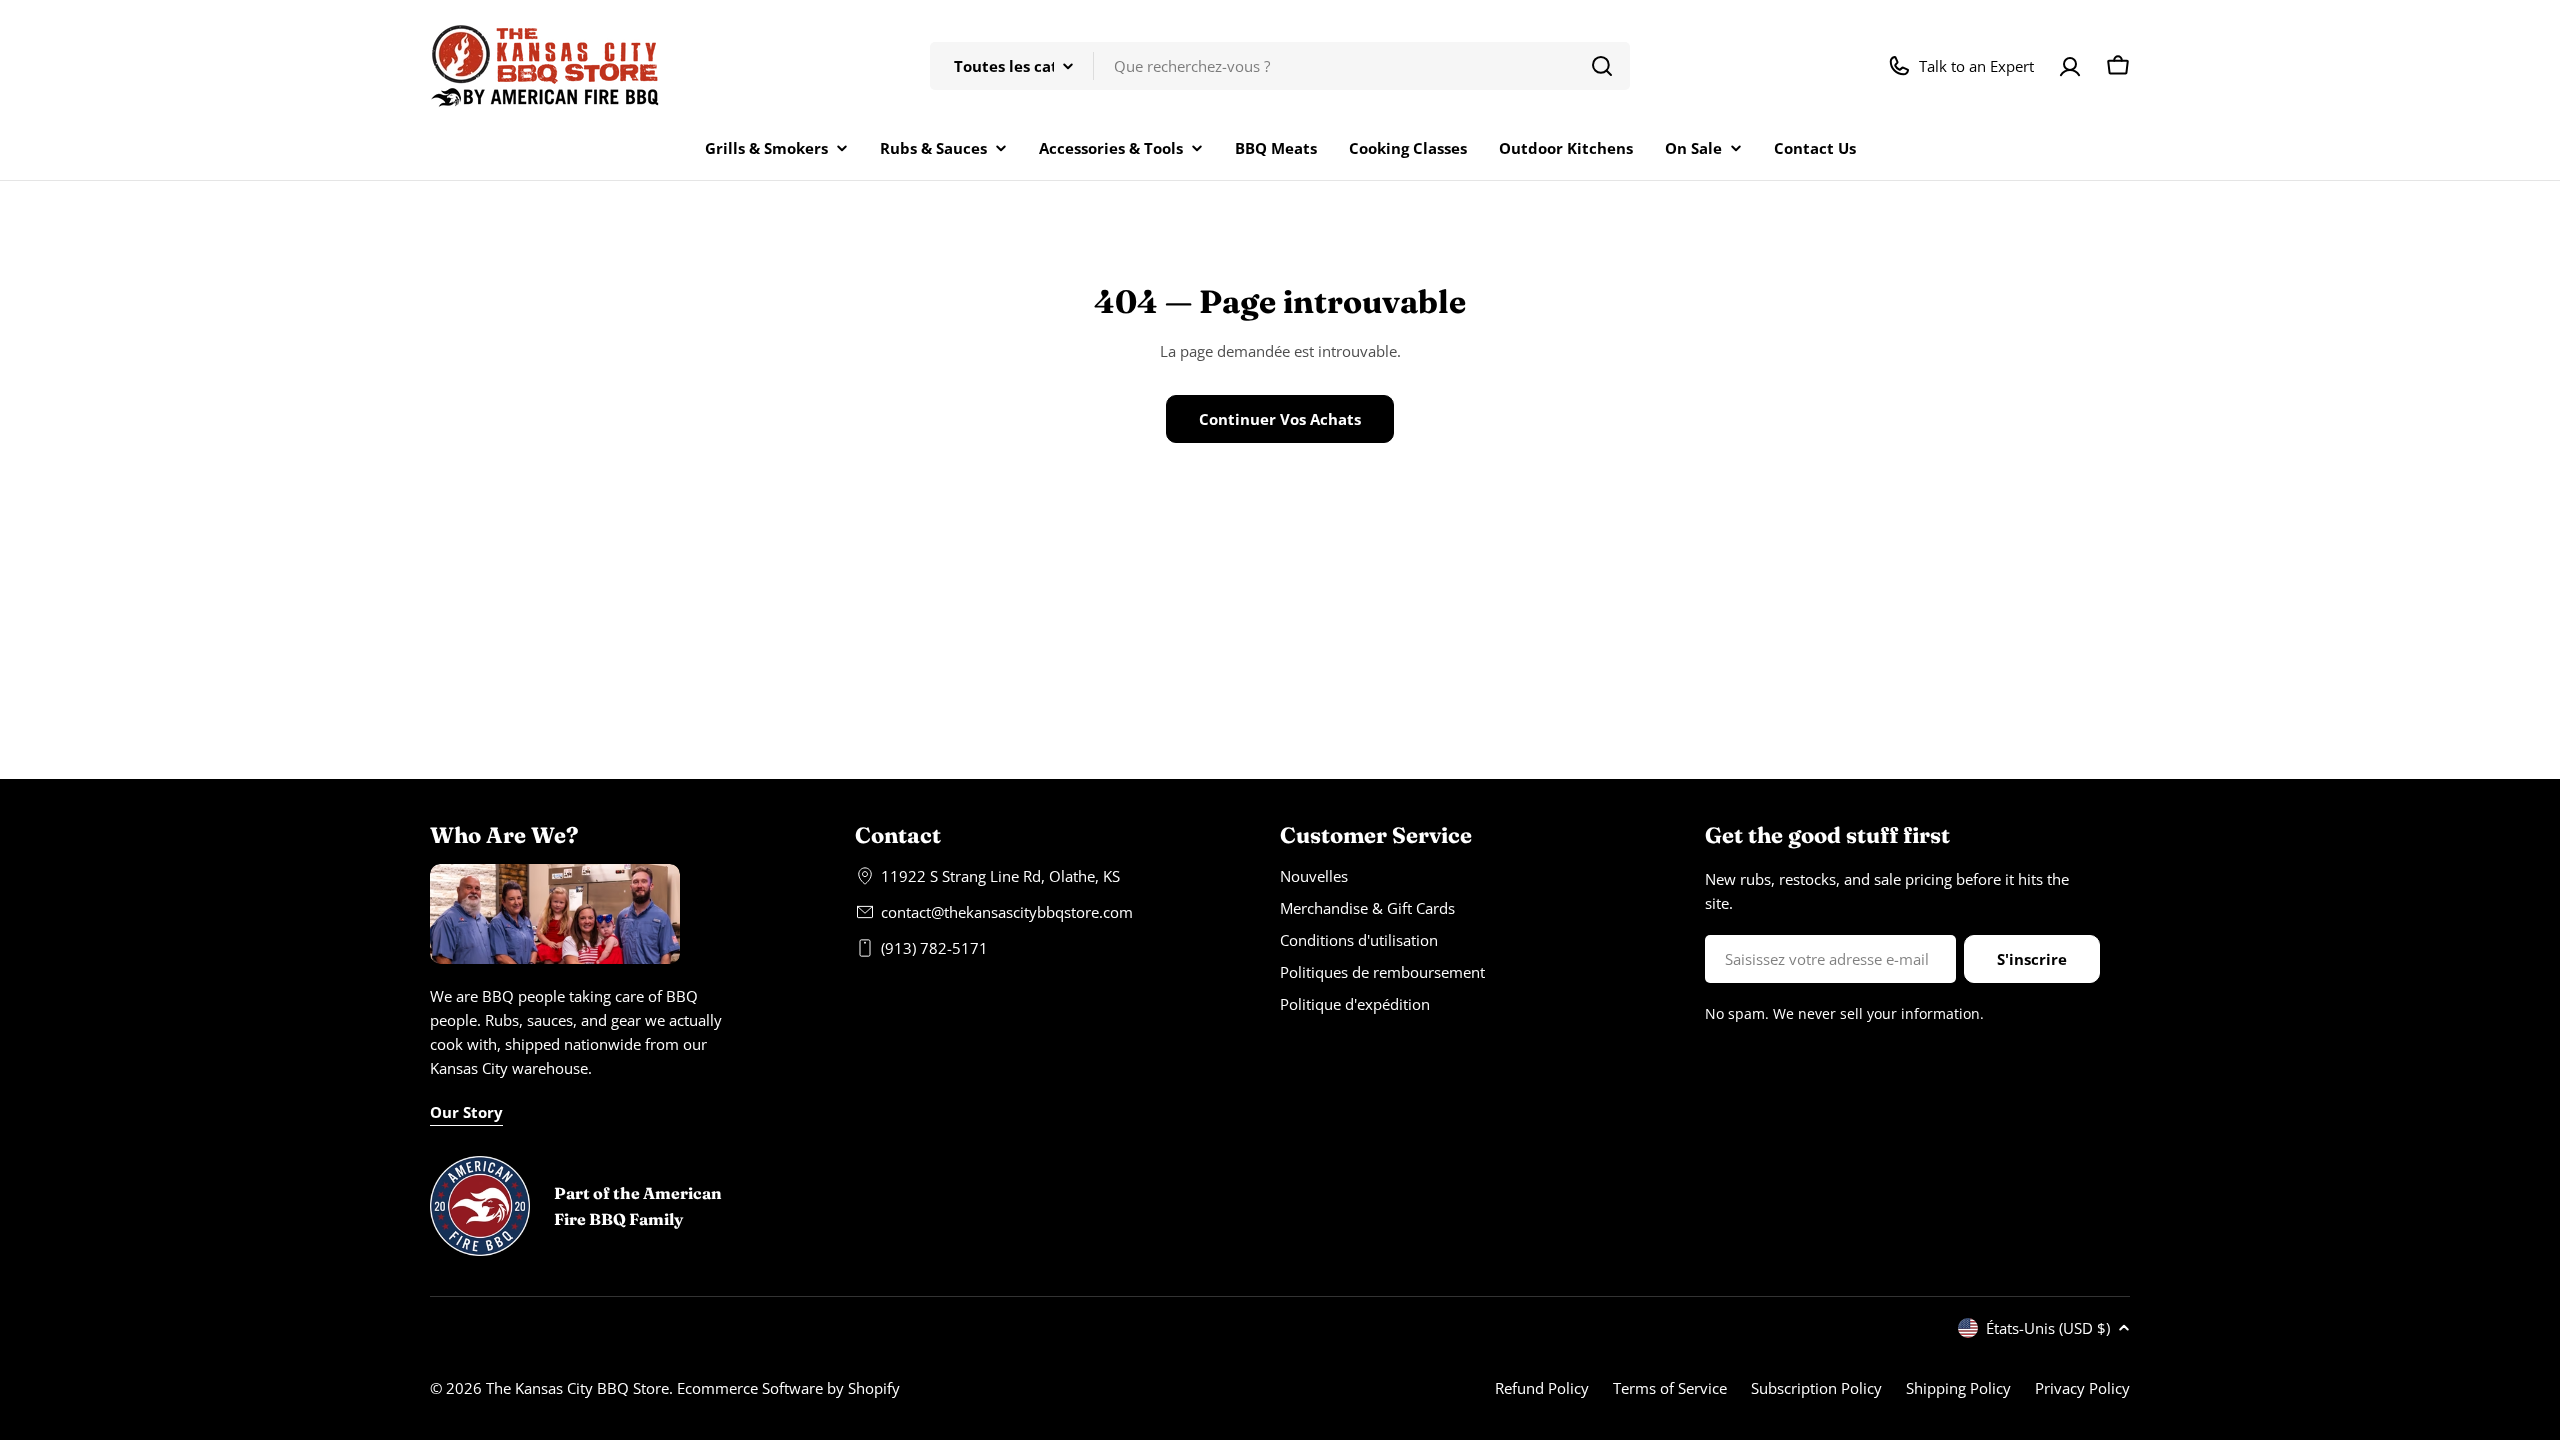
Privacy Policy (2082, 1388)
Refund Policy (1542, 1388)
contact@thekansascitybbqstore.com (1007, 912)
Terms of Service (1670, 1388)
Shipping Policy (1958, 1388)
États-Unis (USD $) (2048, 1328)
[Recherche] (1602, 66)
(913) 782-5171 (934, 948)
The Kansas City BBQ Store (577, 1388)
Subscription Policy (1816, 1388)
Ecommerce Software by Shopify (788, 1388)
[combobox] (1280, 66)
